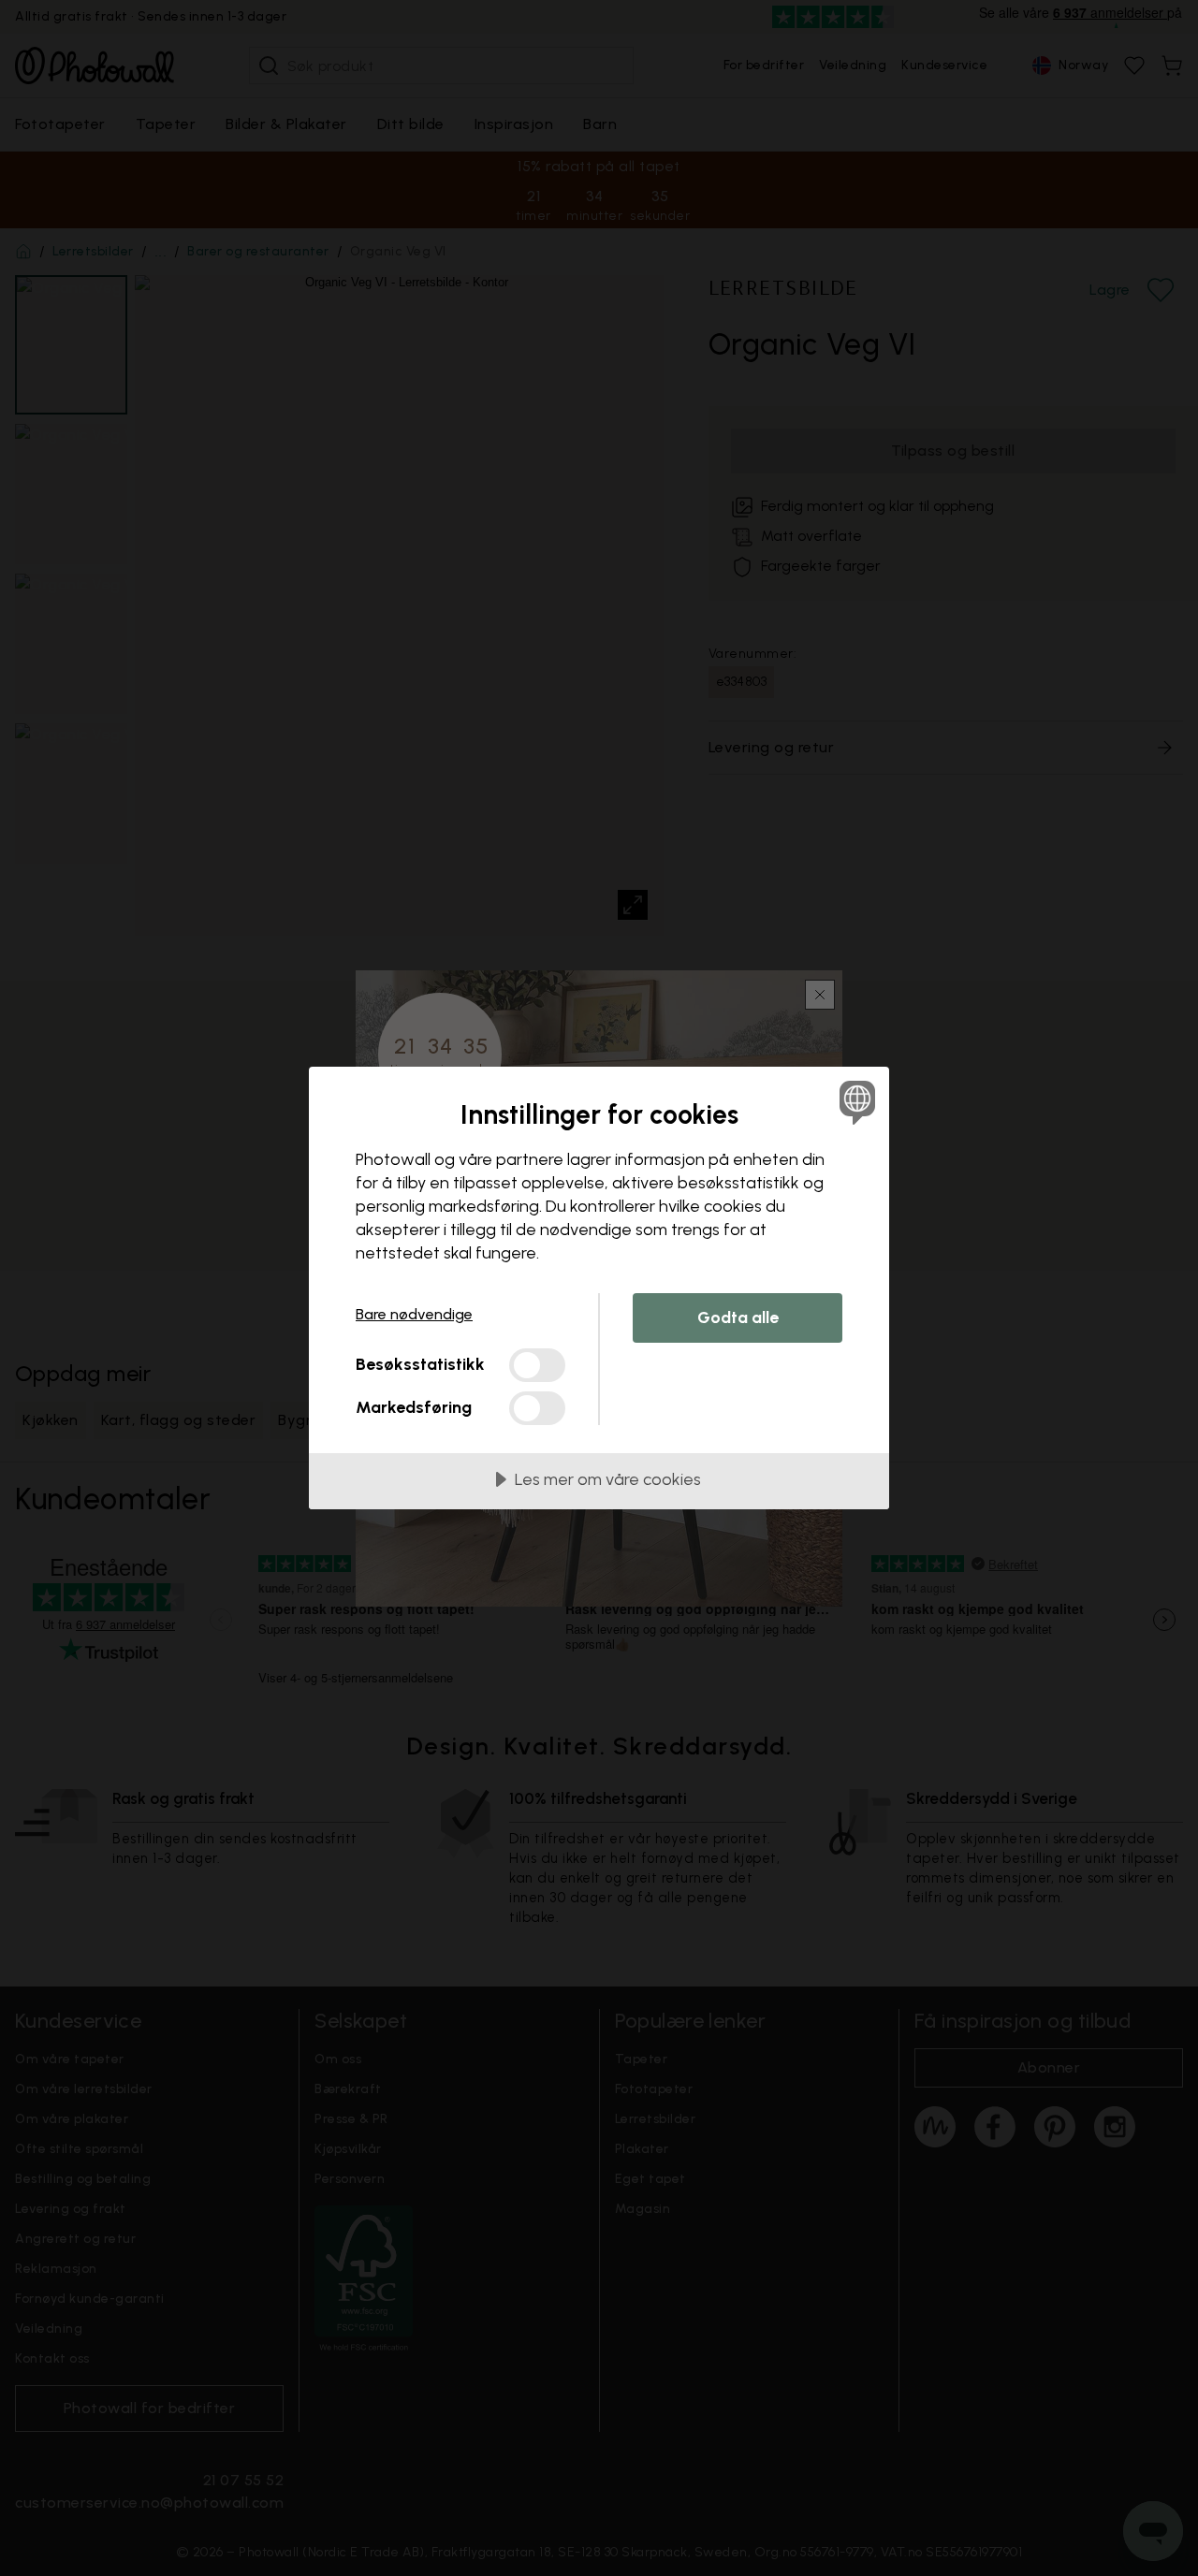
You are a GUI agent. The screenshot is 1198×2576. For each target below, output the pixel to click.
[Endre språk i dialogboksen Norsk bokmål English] (854, 1102)
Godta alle (738, 1317)
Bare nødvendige (414, 1314)
